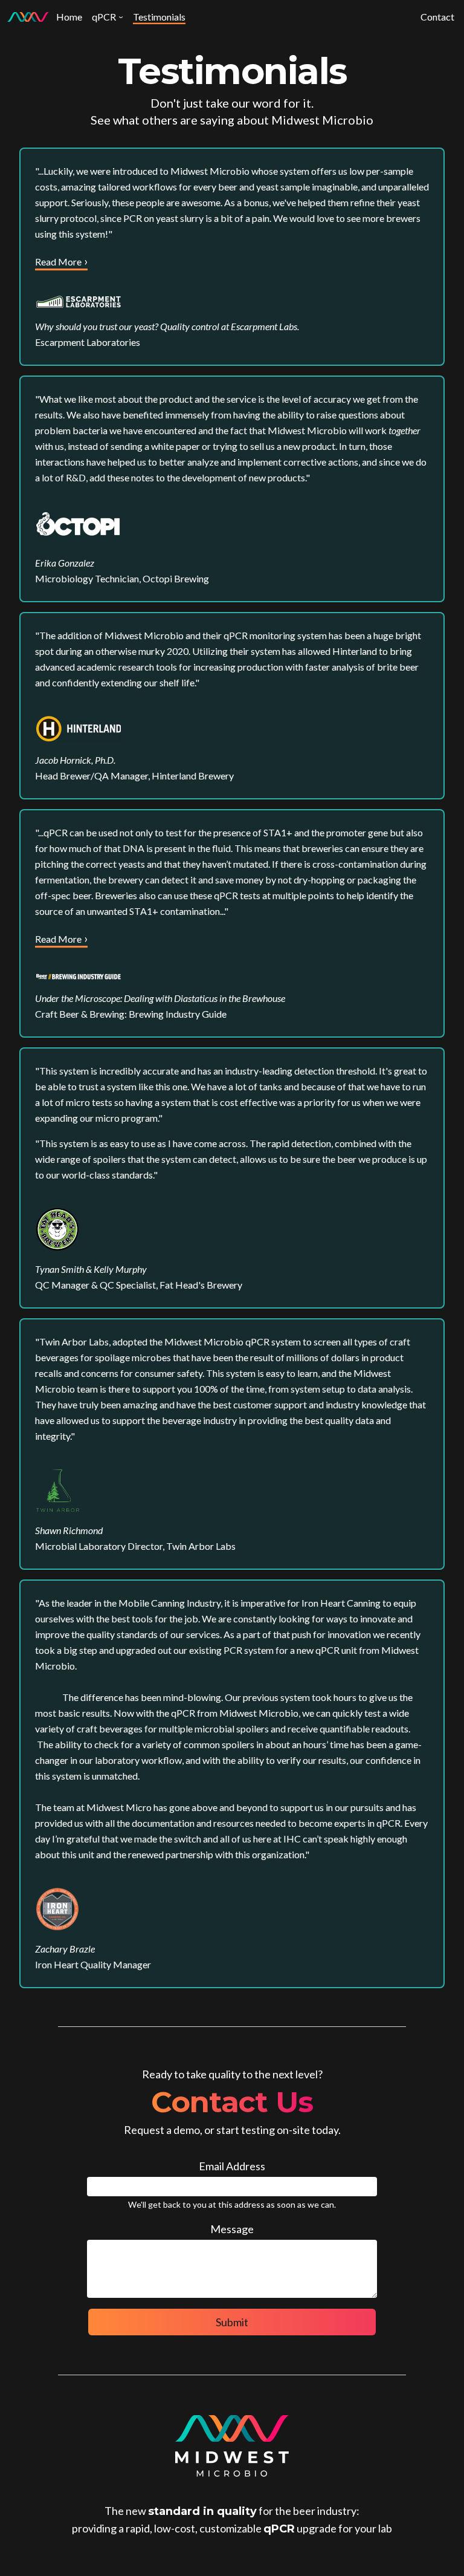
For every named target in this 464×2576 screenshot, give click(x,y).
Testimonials (159, 17)
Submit (232, 2322)
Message (232, 2229)
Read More (58, 262)
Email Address (232, 2166)
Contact (437, 17)
